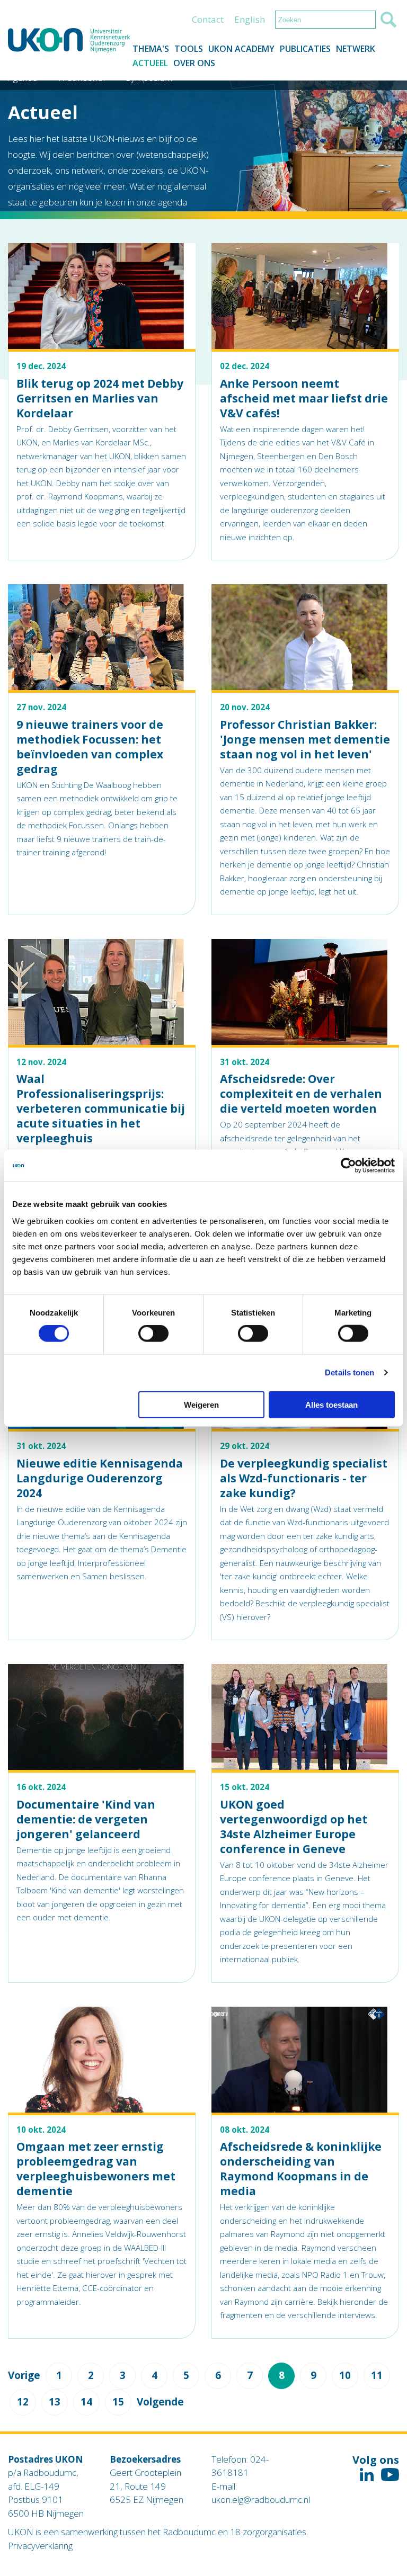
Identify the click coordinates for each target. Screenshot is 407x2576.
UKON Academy (241, 49)
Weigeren (201, 1404)
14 (86, 2402)
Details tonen (350, 1372)
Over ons (194, 63)
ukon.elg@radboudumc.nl (261, 2499)
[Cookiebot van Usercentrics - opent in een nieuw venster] (348, 1166)
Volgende (160, 2402)
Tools (189, 49)
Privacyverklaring (40, 2546)
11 (377, 2375)
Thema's (151, 49)
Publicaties (305, 49)
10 (345, 2375)
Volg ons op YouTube (390, 2475)
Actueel (150, 63)
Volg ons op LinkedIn (367, 2475)
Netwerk (356, 49)
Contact (208, 19)
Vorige (24, 2376)
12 (23, 2402)
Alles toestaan (331, 1404)
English (250, 19)
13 (55, 2402)
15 (118, 2402)
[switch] (153, 1334)
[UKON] (69, 41)
